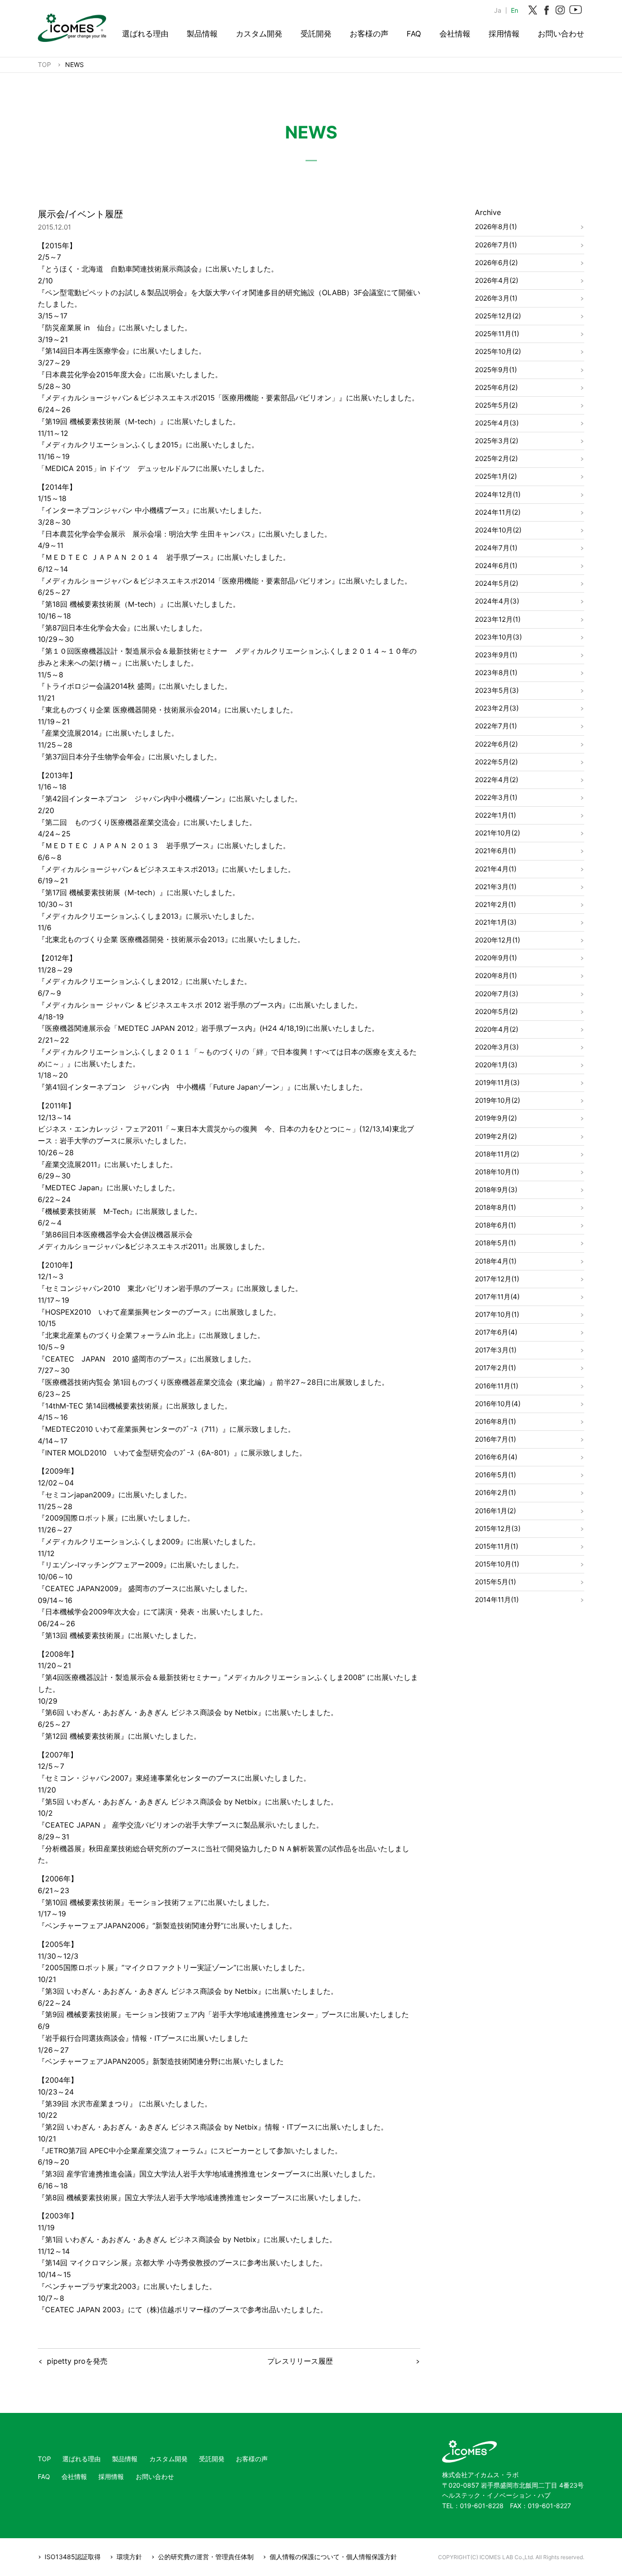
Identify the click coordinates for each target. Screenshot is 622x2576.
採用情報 (504, 34)
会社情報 (455, 34)
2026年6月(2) (496, 263)
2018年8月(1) (495, 1207)
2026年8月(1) (496, 227)
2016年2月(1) (495, 1493)
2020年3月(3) (497, 1047)
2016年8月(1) (495, 1421)
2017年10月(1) (497, 1314)
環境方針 (129, 2557)
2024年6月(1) (496, 566)
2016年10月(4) (498, 1404)
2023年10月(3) (498, 637)
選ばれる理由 (145, 34)
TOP (44, 2459)
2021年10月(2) (497, 833)
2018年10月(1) (497, 1172)
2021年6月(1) (495, 851)
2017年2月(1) (495, 1368)
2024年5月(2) (497, 583)
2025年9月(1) (496, 370)
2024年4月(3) (497, 601)
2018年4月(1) (496, 1261)
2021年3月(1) (496, 887)
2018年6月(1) (495, 1225)
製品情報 (202, 34)
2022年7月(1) (496, 726)
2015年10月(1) (497, 1564)
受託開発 (316, 34)
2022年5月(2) (496, 762)
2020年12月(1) (497, 940)
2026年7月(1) (496, 245)
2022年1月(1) (495, 815)
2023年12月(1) (498, 619)
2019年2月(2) (496, 1136)
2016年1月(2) (495, 1511)
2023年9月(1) (496, 655)
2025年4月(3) (497, 423)
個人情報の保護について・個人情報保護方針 (333, 2557)
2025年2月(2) (496, 458)
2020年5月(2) (496, 1011)
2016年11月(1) (497, 1386)
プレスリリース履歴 (300, 2361)
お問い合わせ (561, 34)
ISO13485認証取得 (73, 2557)
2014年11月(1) (497, 1600)
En (515, 10)
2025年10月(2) (498, 351)
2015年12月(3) (498, 1529)
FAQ (414, 34)
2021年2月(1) (495, 904)
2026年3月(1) (496, 298)
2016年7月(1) (495, 1439)
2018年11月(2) (497, 1154)
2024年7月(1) (496, 548)
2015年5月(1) (495, 1582)
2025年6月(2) (496, 387)
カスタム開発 (259, 34)
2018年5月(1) (495, 1243)
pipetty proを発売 (77, 2361)
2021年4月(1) (496, 869)
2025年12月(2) (498, 316)
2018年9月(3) (496, 1190)
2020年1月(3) (496, 1065)
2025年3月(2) (497, 441)
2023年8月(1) (496, 673)
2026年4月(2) (497, 280)
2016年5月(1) (495, 1475)
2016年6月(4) (496, 1457)
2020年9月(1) (496, 958)
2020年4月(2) (497, 1029)
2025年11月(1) (497, 334)
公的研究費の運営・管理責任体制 (206, 2557)
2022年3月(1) (496, 797)
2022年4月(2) (497, 780)
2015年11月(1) (497, 1546)
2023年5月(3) (497, 690)
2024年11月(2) (498, 512)
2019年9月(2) (496, 1118)
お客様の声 (369, 34)
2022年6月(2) (496, 744)
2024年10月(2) (498, 530)
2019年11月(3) (497, 1083)
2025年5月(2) (496, 405)
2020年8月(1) (496, 976)
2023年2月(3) (497, 708)
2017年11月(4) (497, 1297)
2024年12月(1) (498, 494)
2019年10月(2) (497, 1100)
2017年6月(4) (496, 1332)
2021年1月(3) (496, 922)
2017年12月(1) (497, 1279)
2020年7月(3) (497, 994)
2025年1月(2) (496, 476)
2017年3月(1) (496, 1350)
